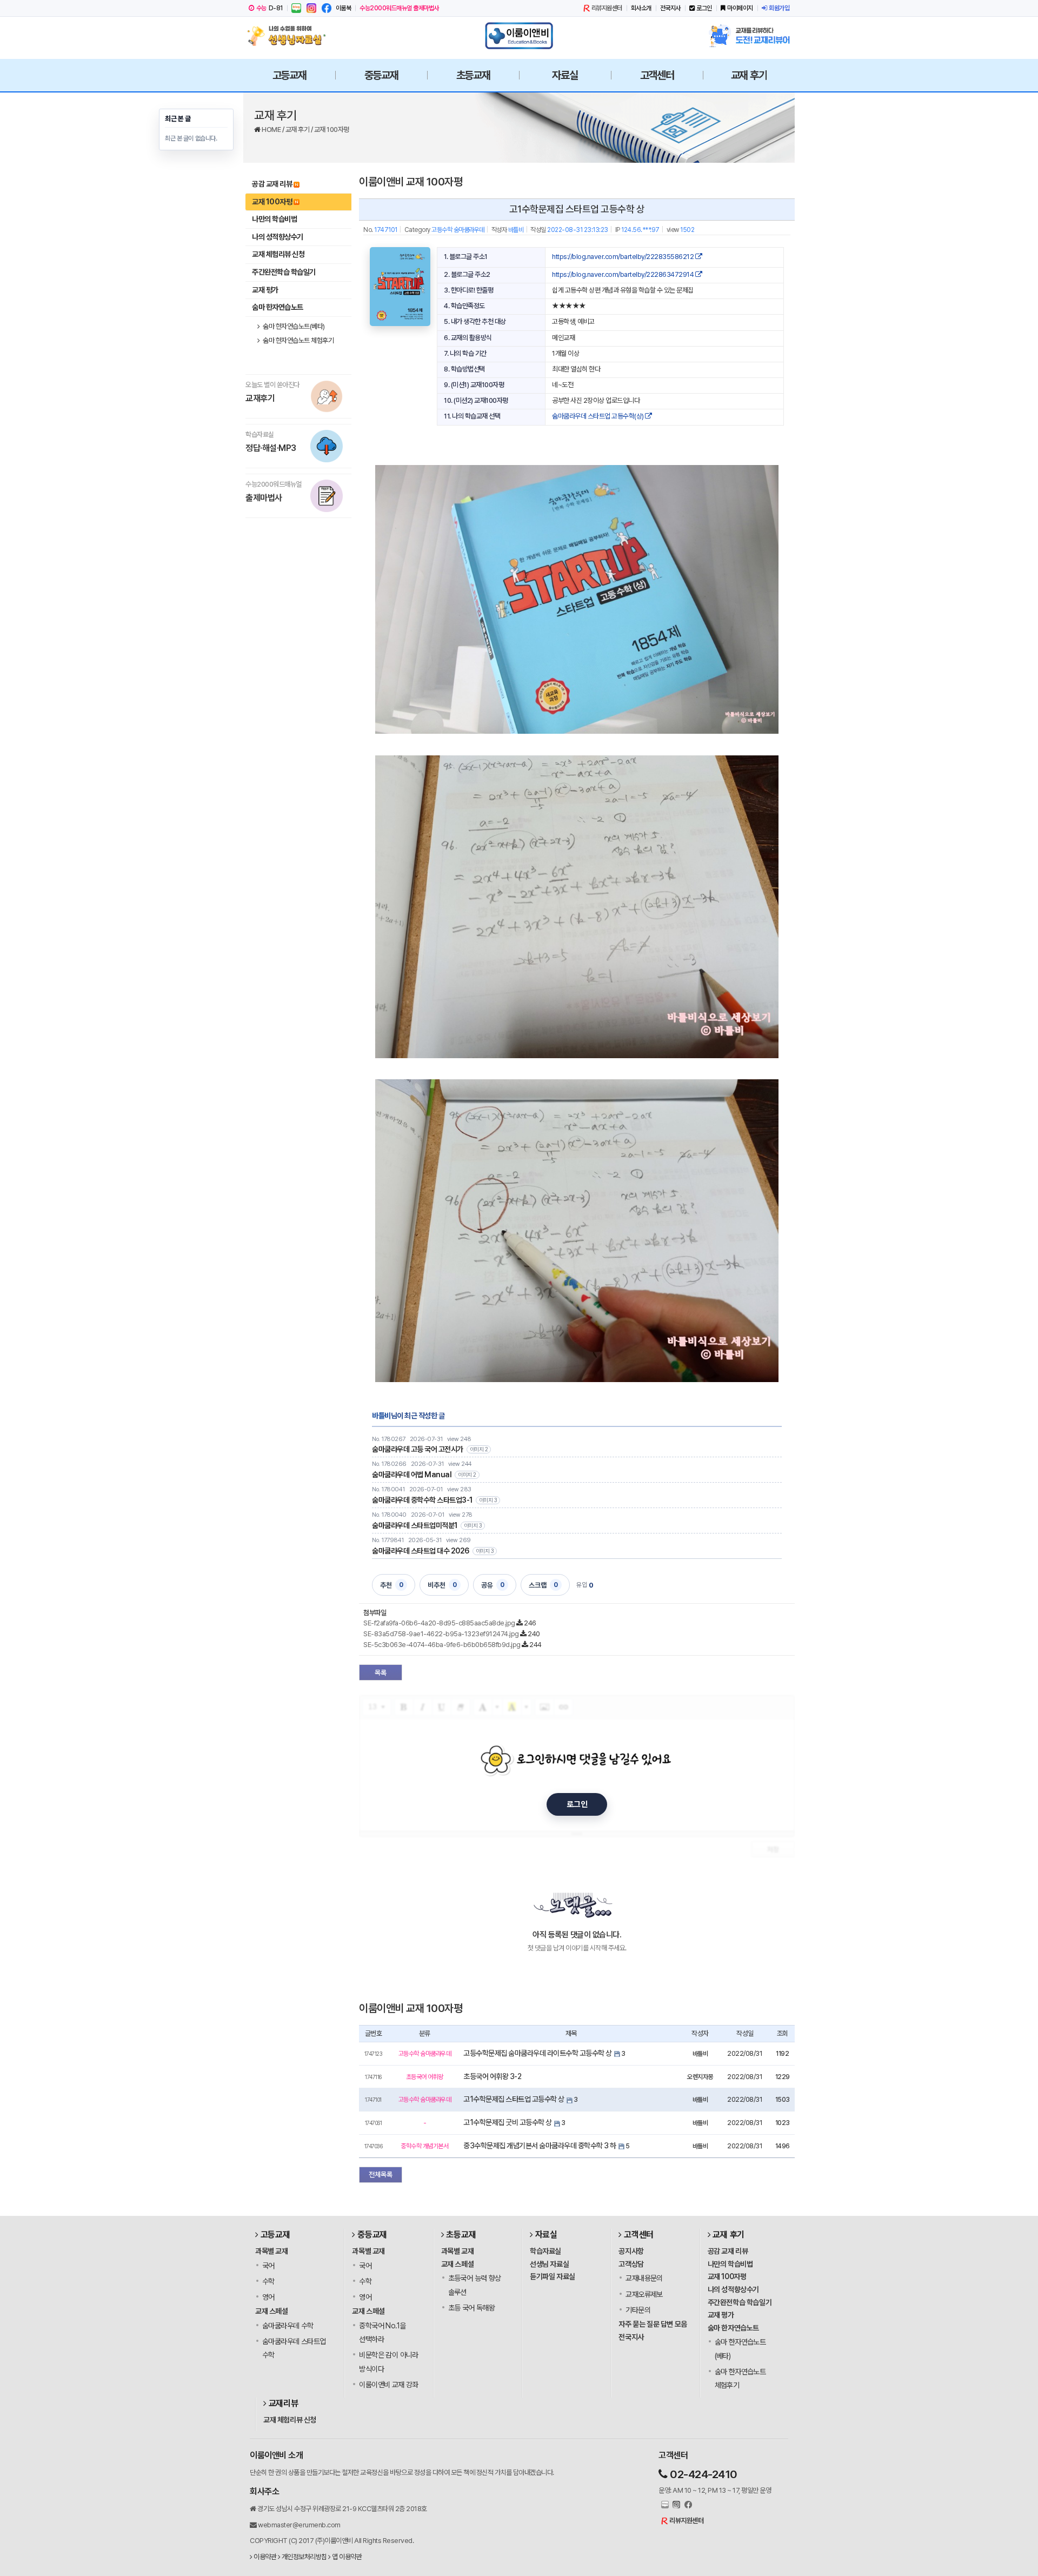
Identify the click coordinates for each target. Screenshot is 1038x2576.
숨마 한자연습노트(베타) (293, 326)
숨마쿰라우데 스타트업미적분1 (415, 1525)
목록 (381, 1673)
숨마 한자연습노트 (278, 307)
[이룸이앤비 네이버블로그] (296, 8)
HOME (272, 130)
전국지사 (670, 8)
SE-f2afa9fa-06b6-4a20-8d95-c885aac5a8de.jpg (439, 1623)
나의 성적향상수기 (278, 237)
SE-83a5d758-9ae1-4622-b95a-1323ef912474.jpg (441, 1634)
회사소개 (641, 8)
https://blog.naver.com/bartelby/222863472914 (624, 274)
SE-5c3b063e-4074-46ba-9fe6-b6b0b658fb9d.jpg (442, 1645)
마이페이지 (740, 8)
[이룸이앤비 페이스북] (327, 8)
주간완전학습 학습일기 (284, 272)
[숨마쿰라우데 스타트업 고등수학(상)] (400, 287)
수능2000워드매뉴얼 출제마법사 (399, 8)
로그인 (704, 8)
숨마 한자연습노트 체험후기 (298, 340)
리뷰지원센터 (607, 8)
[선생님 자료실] (289, 36)
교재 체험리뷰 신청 (278, 254)
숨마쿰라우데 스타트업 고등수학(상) (598, 416)
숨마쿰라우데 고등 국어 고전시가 (418, 1449)
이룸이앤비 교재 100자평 (411, 182)
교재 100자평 (332, 130)
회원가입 (779, 8)
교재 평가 (265, 290)
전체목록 (381, 2175)
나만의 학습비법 (274, 219)
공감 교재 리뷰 (272, 184)
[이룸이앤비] (519, 36)
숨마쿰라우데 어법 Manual (412, 1475)
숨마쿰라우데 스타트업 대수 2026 (421, 1551)
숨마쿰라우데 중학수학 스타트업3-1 (422, 1500)
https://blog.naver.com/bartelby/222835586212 (624, 257)
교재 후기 (298, 130)
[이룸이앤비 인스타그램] (311, 8)
